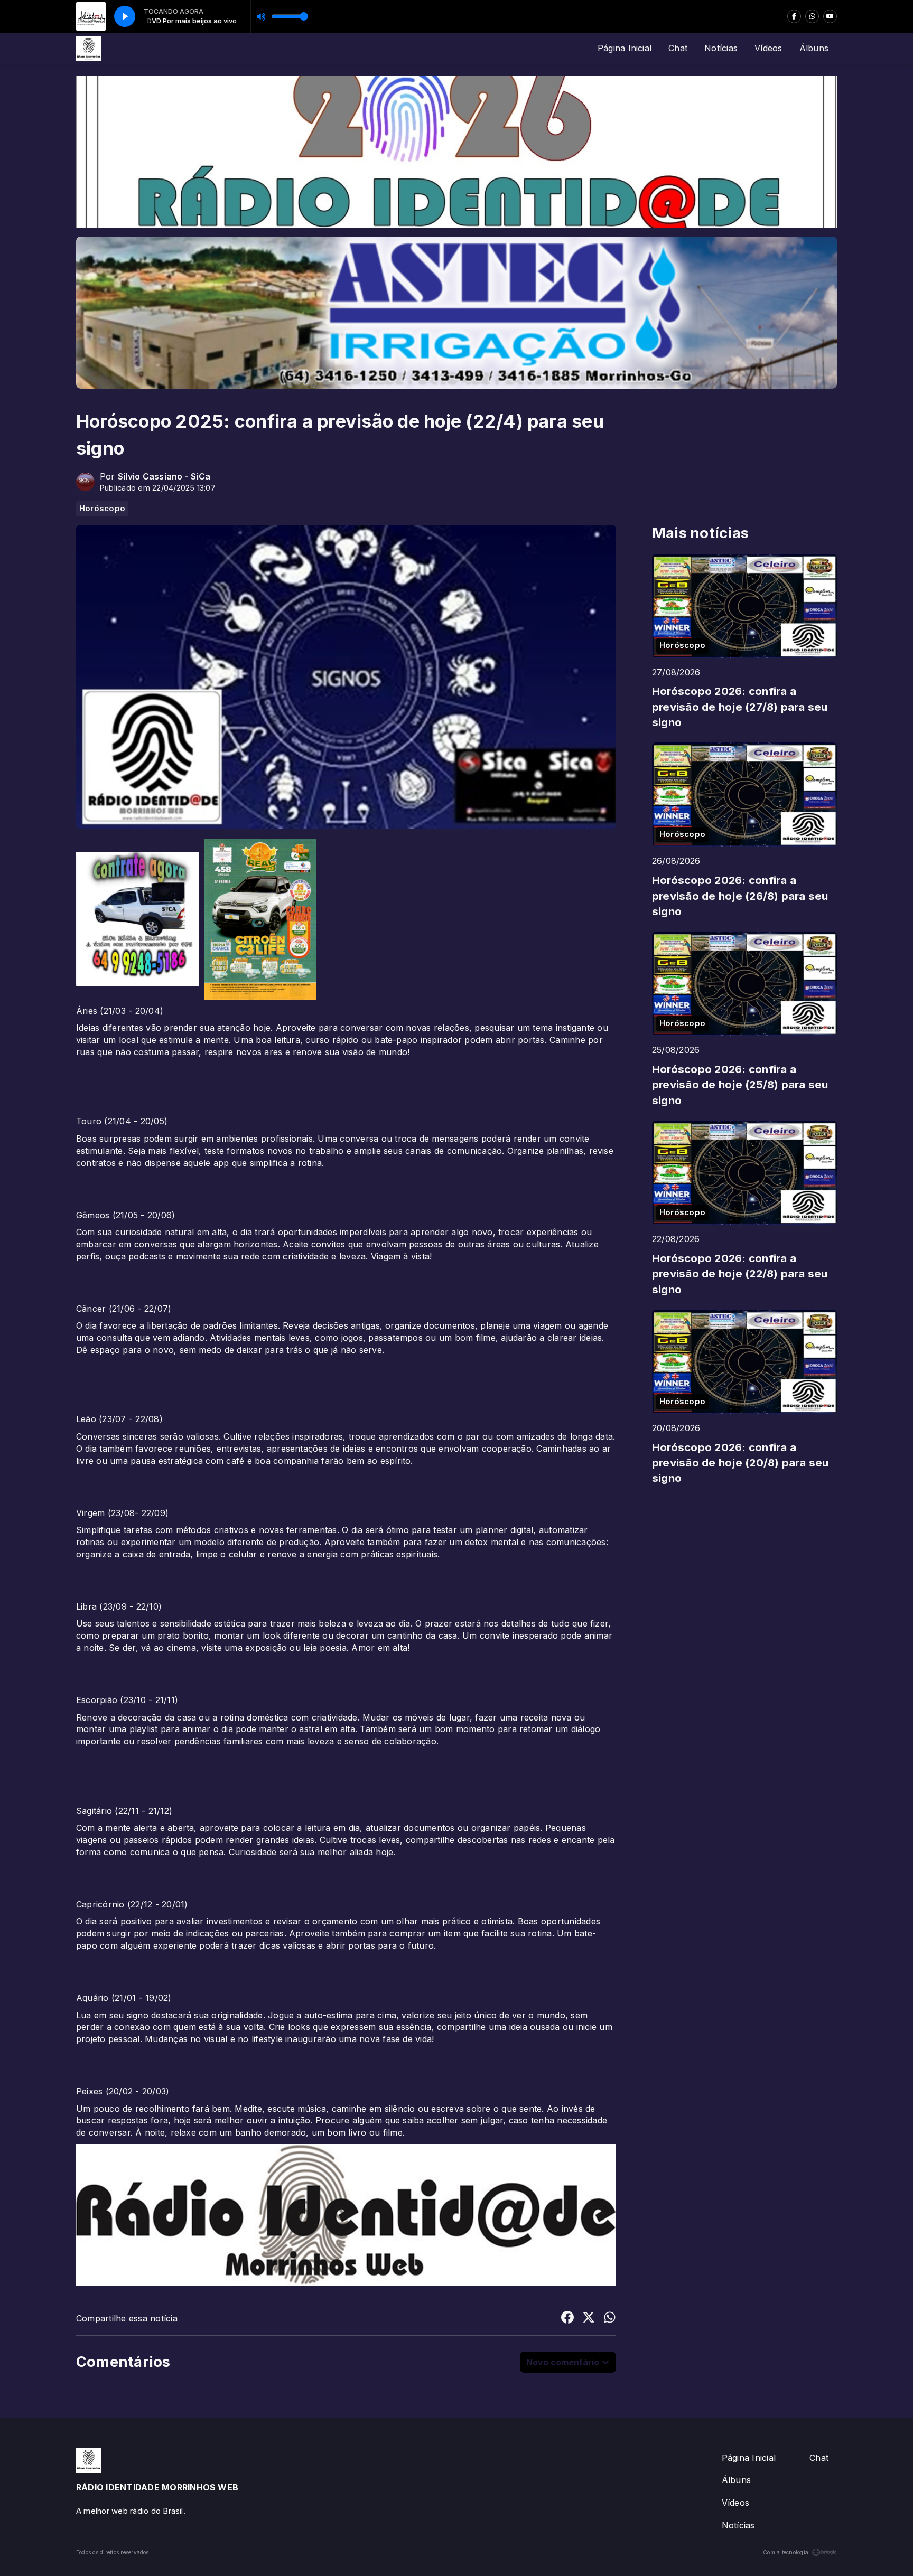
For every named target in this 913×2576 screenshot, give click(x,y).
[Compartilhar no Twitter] (589, 2319)
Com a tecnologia (786, 2552)
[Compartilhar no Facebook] (567, 2319)
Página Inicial (625, 48)
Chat (678, 48)
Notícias (721, 48)
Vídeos (768, 48)
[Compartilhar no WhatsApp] (610, 2319)
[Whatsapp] (812, 16)
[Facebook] (794, 16)
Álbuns (814, 48)
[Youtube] (830, 16)
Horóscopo (102, 509)
